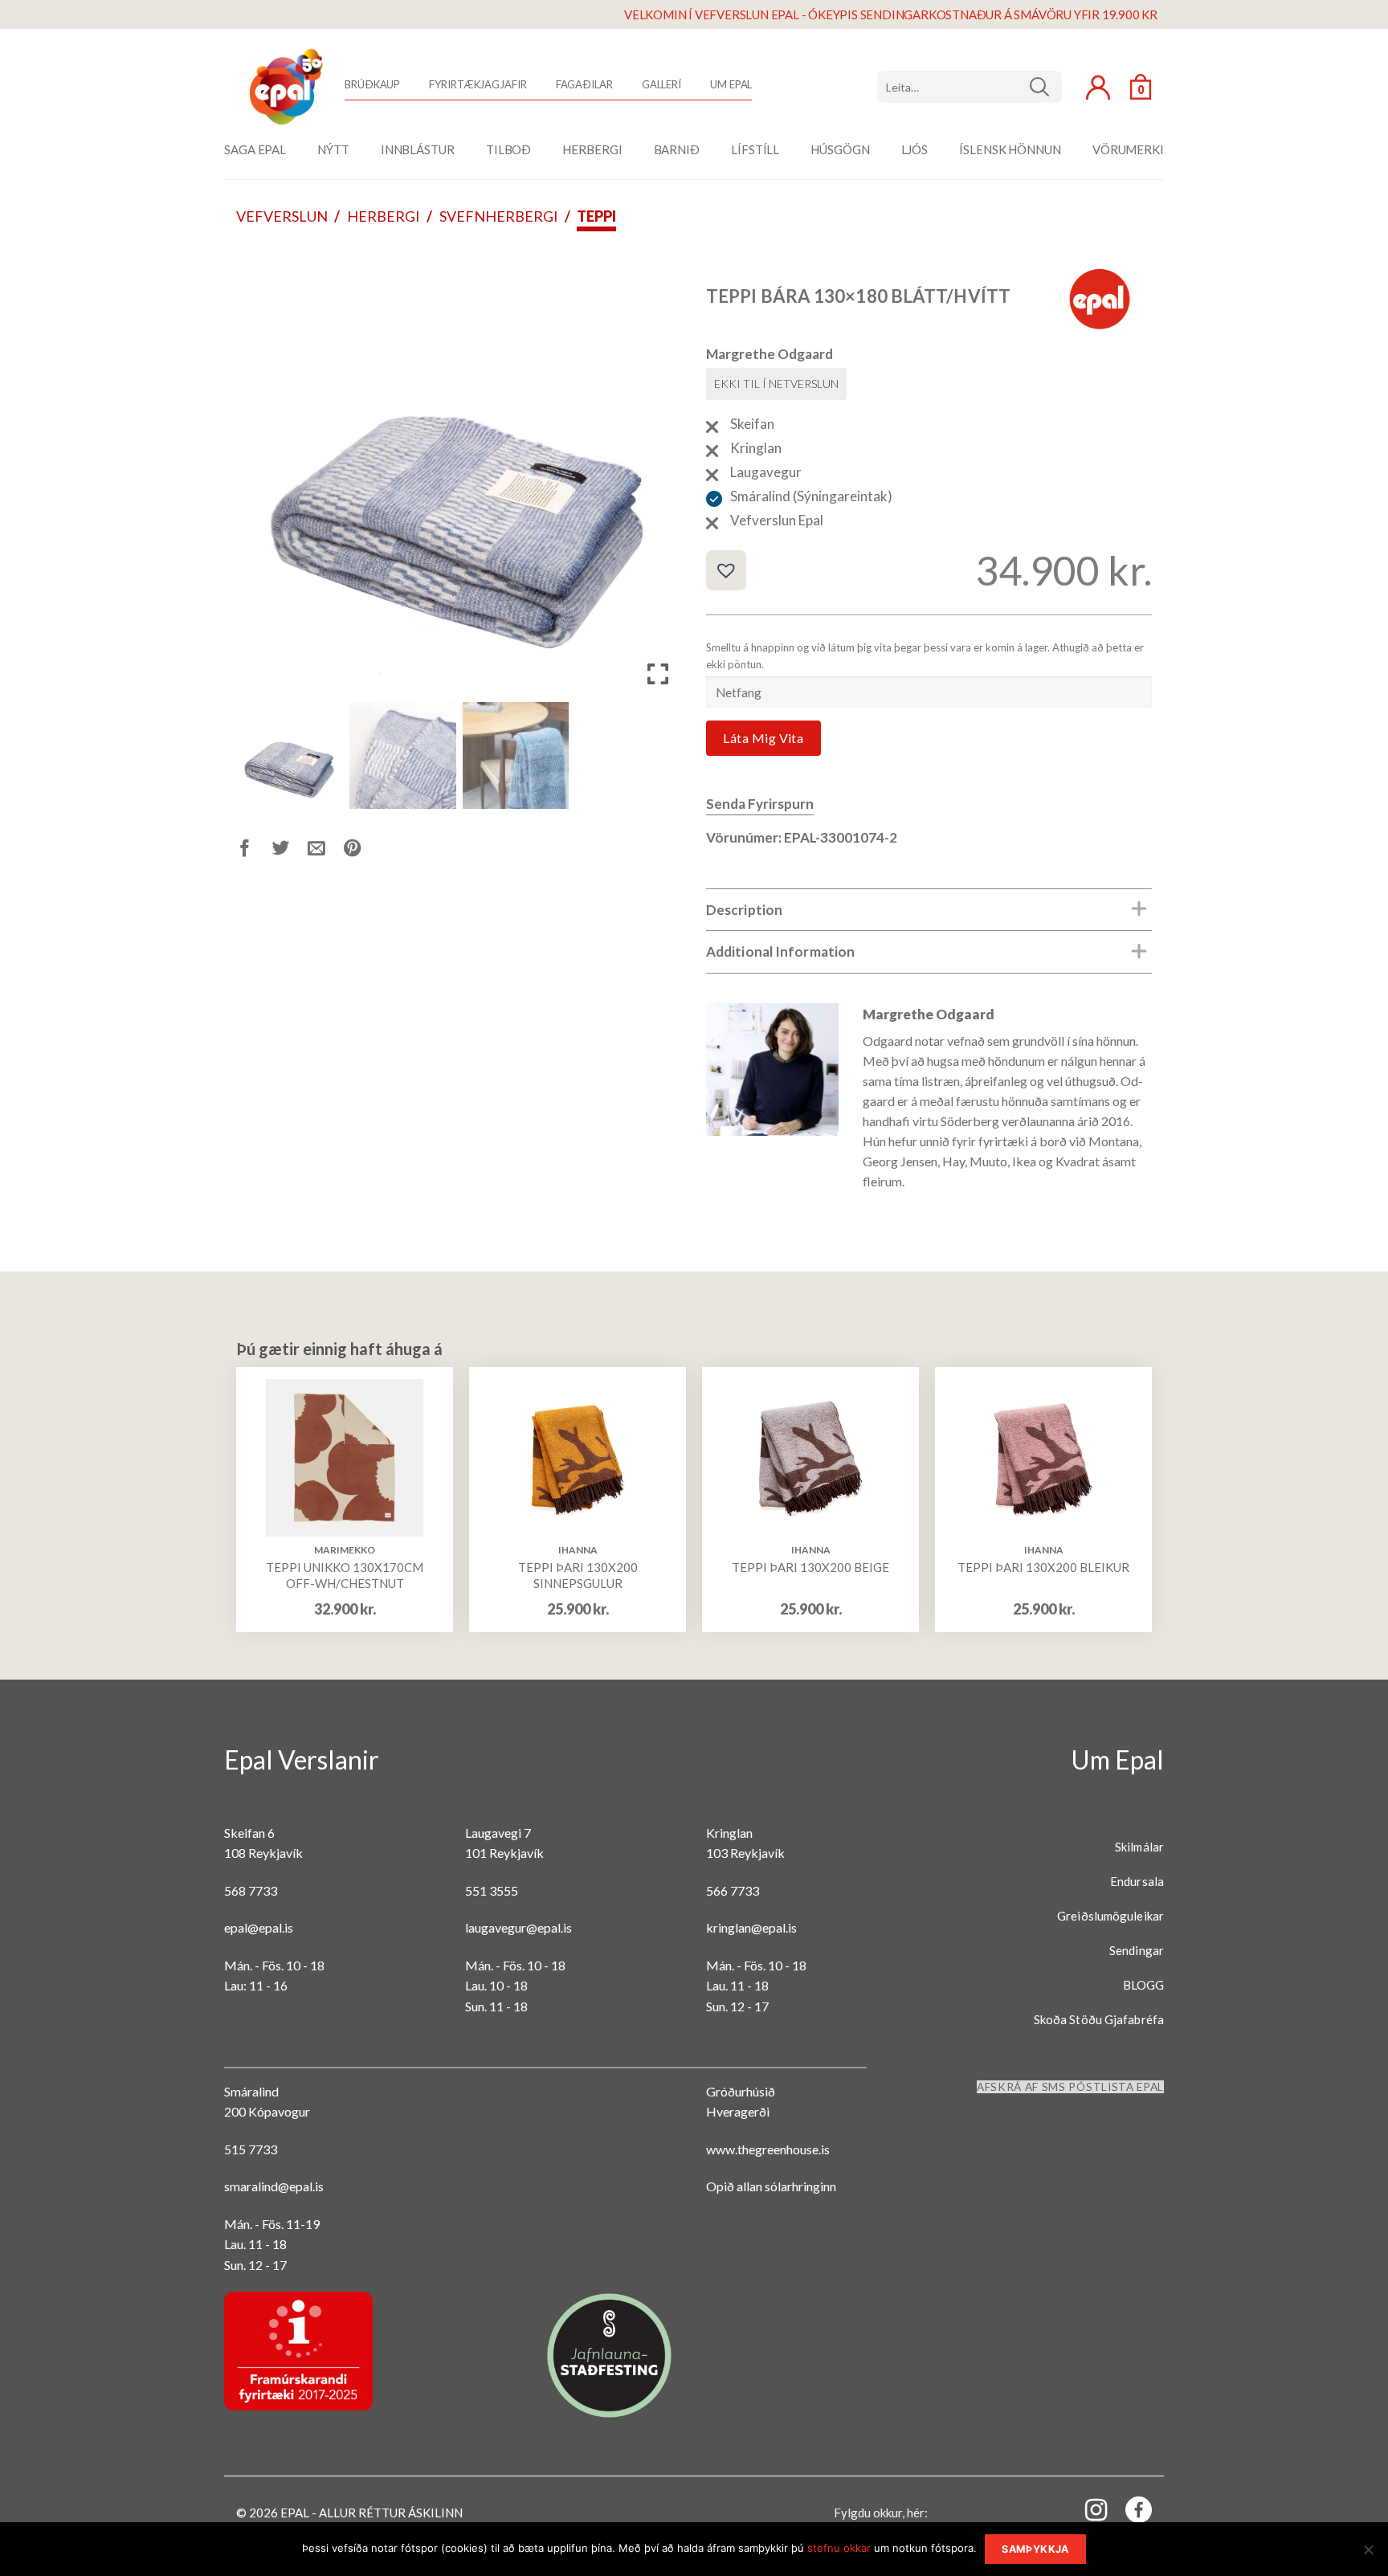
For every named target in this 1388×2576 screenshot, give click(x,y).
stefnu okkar (839, 2548)
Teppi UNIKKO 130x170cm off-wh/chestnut (345, 1575)
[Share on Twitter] (290, 851)
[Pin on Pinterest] (362, 851)
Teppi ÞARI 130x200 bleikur (1043, 1567)
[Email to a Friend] (326, 851)
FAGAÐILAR (584, 84)
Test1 (1045, 87)
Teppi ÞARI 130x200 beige (810, 1567)
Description (744, 910)
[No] (1368, 2554)
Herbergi (384, 216)
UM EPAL (731, 84)
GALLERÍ (661, 84)
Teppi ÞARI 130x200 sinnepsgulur (578, 1575)
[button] (658, 477)
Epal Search (970, 87)
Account (1098, 88)
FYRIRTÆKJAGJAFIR (478, 84)
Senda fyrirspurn (760, 804)
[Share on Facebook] (254, 851)
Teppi (596, 216)
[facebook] (1129, 2513)
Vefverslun (282, 216)
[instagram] (1087, 2509)
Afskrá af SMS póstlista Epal (1070, 2087)
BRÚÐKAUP (372, 84)
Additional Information (780, 951)
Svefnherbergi (499, 216)
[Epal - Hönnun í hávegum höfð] (284, 87)
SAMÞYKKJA (1035, 2549)
